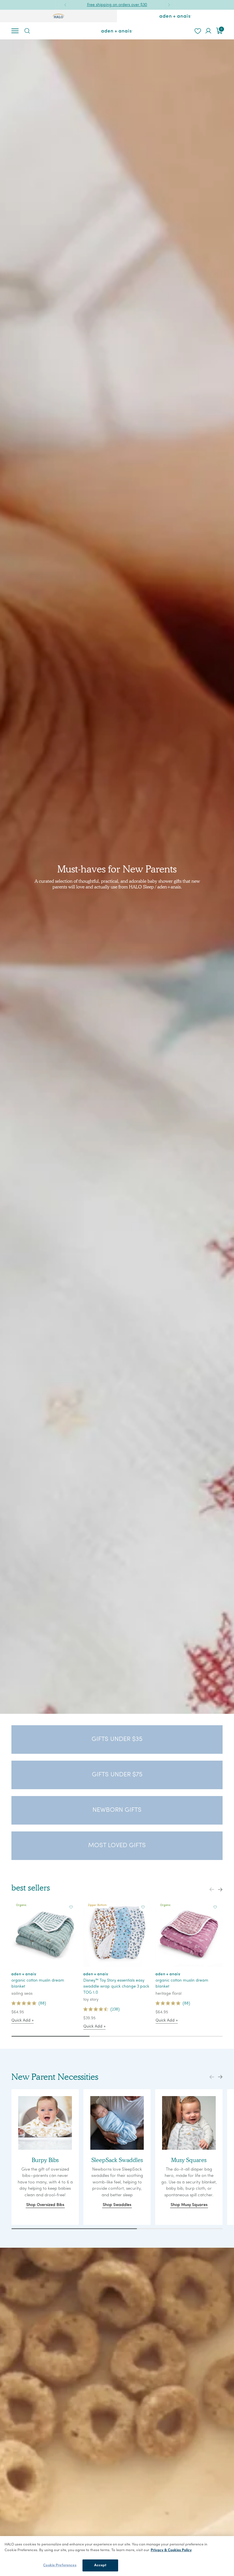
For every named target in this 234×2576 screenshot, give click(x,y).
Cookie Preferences (60, 2565)
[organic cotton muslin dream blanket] (45, 1933)
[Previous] (65, 5)
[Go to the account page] (208, 31)
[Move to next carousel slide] (220, 1890)
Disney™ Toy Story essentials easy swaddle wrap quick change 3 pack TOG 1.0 (116, 1987)
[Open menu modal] (15, 31)
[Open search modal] (27, 31)
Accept (100, 2565)
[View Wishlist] (197, 31)
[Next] (169, 5)
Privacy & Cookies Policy (171, 2550)
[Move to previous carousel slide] (212, 1890)
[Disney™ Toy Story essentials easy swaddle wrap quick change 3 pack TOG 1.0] (117, 1933)
